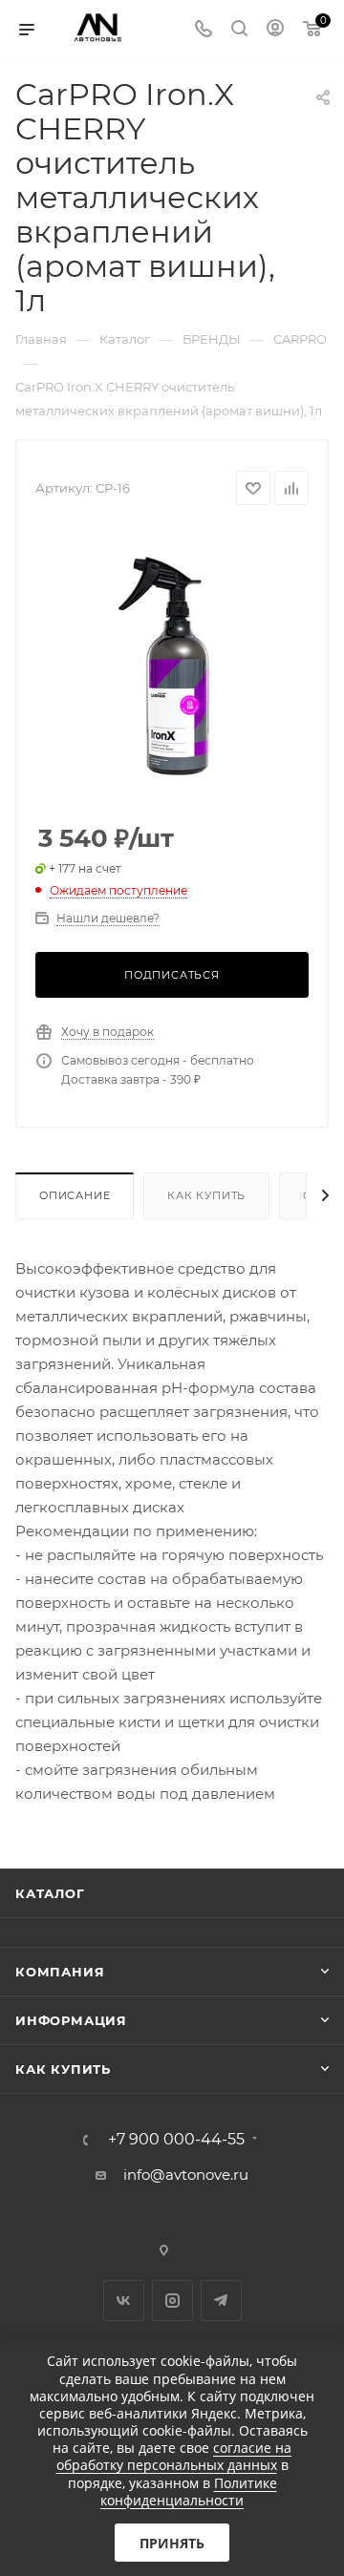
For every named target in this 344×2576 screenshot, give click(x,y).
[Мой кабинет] (275, 30)
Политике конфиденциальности (189, 2492)
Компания (60, 1972)
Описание (75, 1195)
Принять (172, 2543)
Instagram (172, 2301)
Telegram (221, 2301)
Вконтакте (124, 2301)
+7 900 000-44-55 (176, 2140)
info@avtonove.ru (186, 2175)
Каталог (50, 1893)
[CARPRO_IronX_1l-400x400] (172, 665)
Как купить (206, 1195)
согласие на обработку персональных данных (174, 2456)
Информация (71, 2020)
